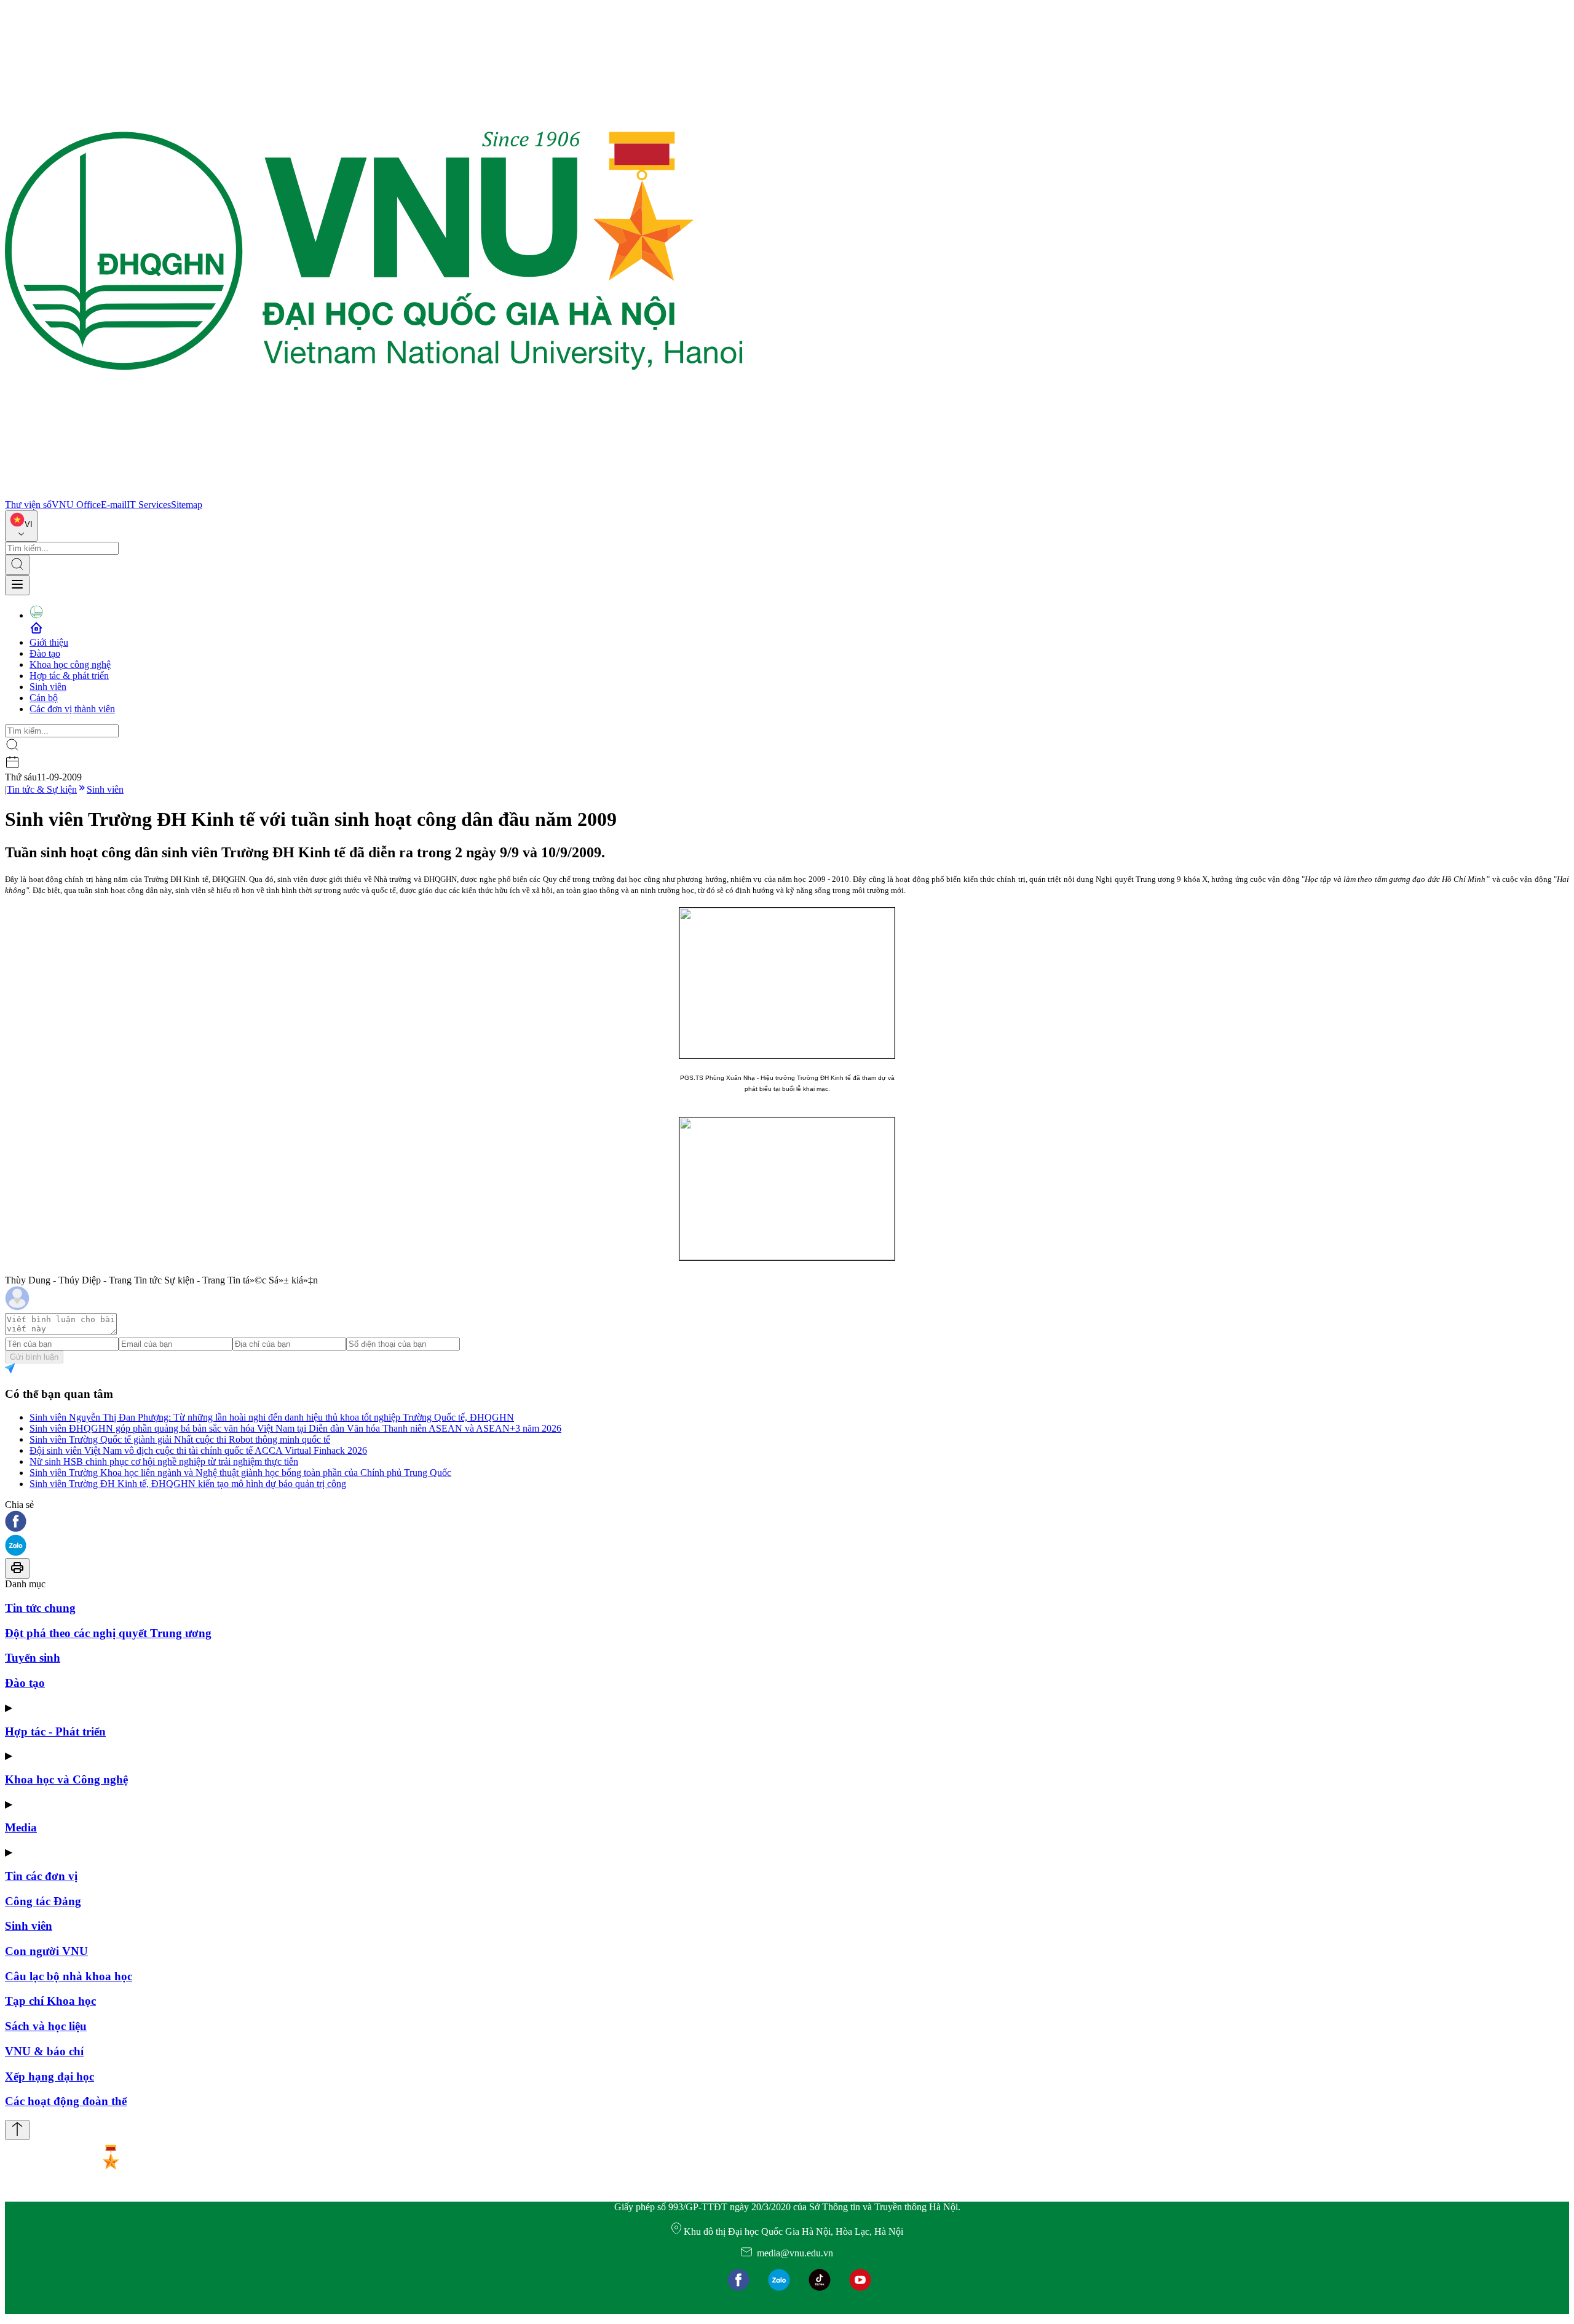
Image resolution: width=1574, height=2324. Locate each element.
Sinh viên (48, 687)
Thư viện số (28, 505)
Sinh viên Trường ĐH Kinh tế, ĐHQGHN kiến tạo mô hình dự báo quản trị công (188, 1484)
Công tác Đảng (43, 1901)
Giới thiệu (49, 642)
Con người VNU (46, 1951)
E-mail (114, 505)
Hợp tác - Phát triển (55, 1731)
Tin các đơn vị (41, 1876)
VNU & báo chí (44, 2051)
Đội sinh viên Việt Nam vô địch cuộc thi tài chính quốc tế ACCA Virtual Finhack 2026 (198, 1450)
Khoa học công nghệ (70, 664)
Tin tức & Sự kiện (42, 789)
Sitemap (187, 505)
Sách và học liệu (46, 2026)
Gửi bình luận (34, 1357)
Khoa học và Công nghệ (66, 1779)
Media (21, 1827)
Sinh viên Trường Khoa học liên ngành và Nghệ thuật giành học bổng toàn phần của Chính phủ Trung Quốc (240, 1473)
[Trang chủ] (374, 494)
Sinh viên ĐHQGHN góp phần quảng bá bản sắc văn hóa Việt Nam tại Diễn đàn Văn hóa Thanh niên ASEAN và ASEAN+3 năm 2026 (295, 1428)
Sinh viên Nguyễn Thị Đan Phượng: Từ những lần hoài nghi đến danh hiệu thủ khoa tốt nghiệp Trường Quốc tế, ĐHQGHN (272, 1417)
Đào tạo (45, 653)
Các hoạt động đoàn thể (66, 2101)
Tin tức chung (40, 1608)
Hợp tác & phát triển (69, 676)
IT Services (149, 505)
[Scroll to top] (17, 2130)
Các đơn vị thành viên (72, 709)
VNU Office (76, 505)
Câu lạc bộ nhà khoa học (69, 1976)
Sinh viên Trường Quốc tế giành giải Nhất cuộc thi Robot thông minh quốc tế (180, 1439)
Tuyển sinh (33, 1658)
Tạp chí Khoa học (50, 2001)
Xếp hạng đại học (49, 2076)
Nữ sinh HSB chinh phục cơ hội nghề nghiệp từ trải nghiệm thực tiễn (164, 1461)
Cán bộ (44, 698)
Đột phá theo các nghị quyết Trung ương (108, 1633)
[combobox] (21, 526)
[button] (787, 1522)
